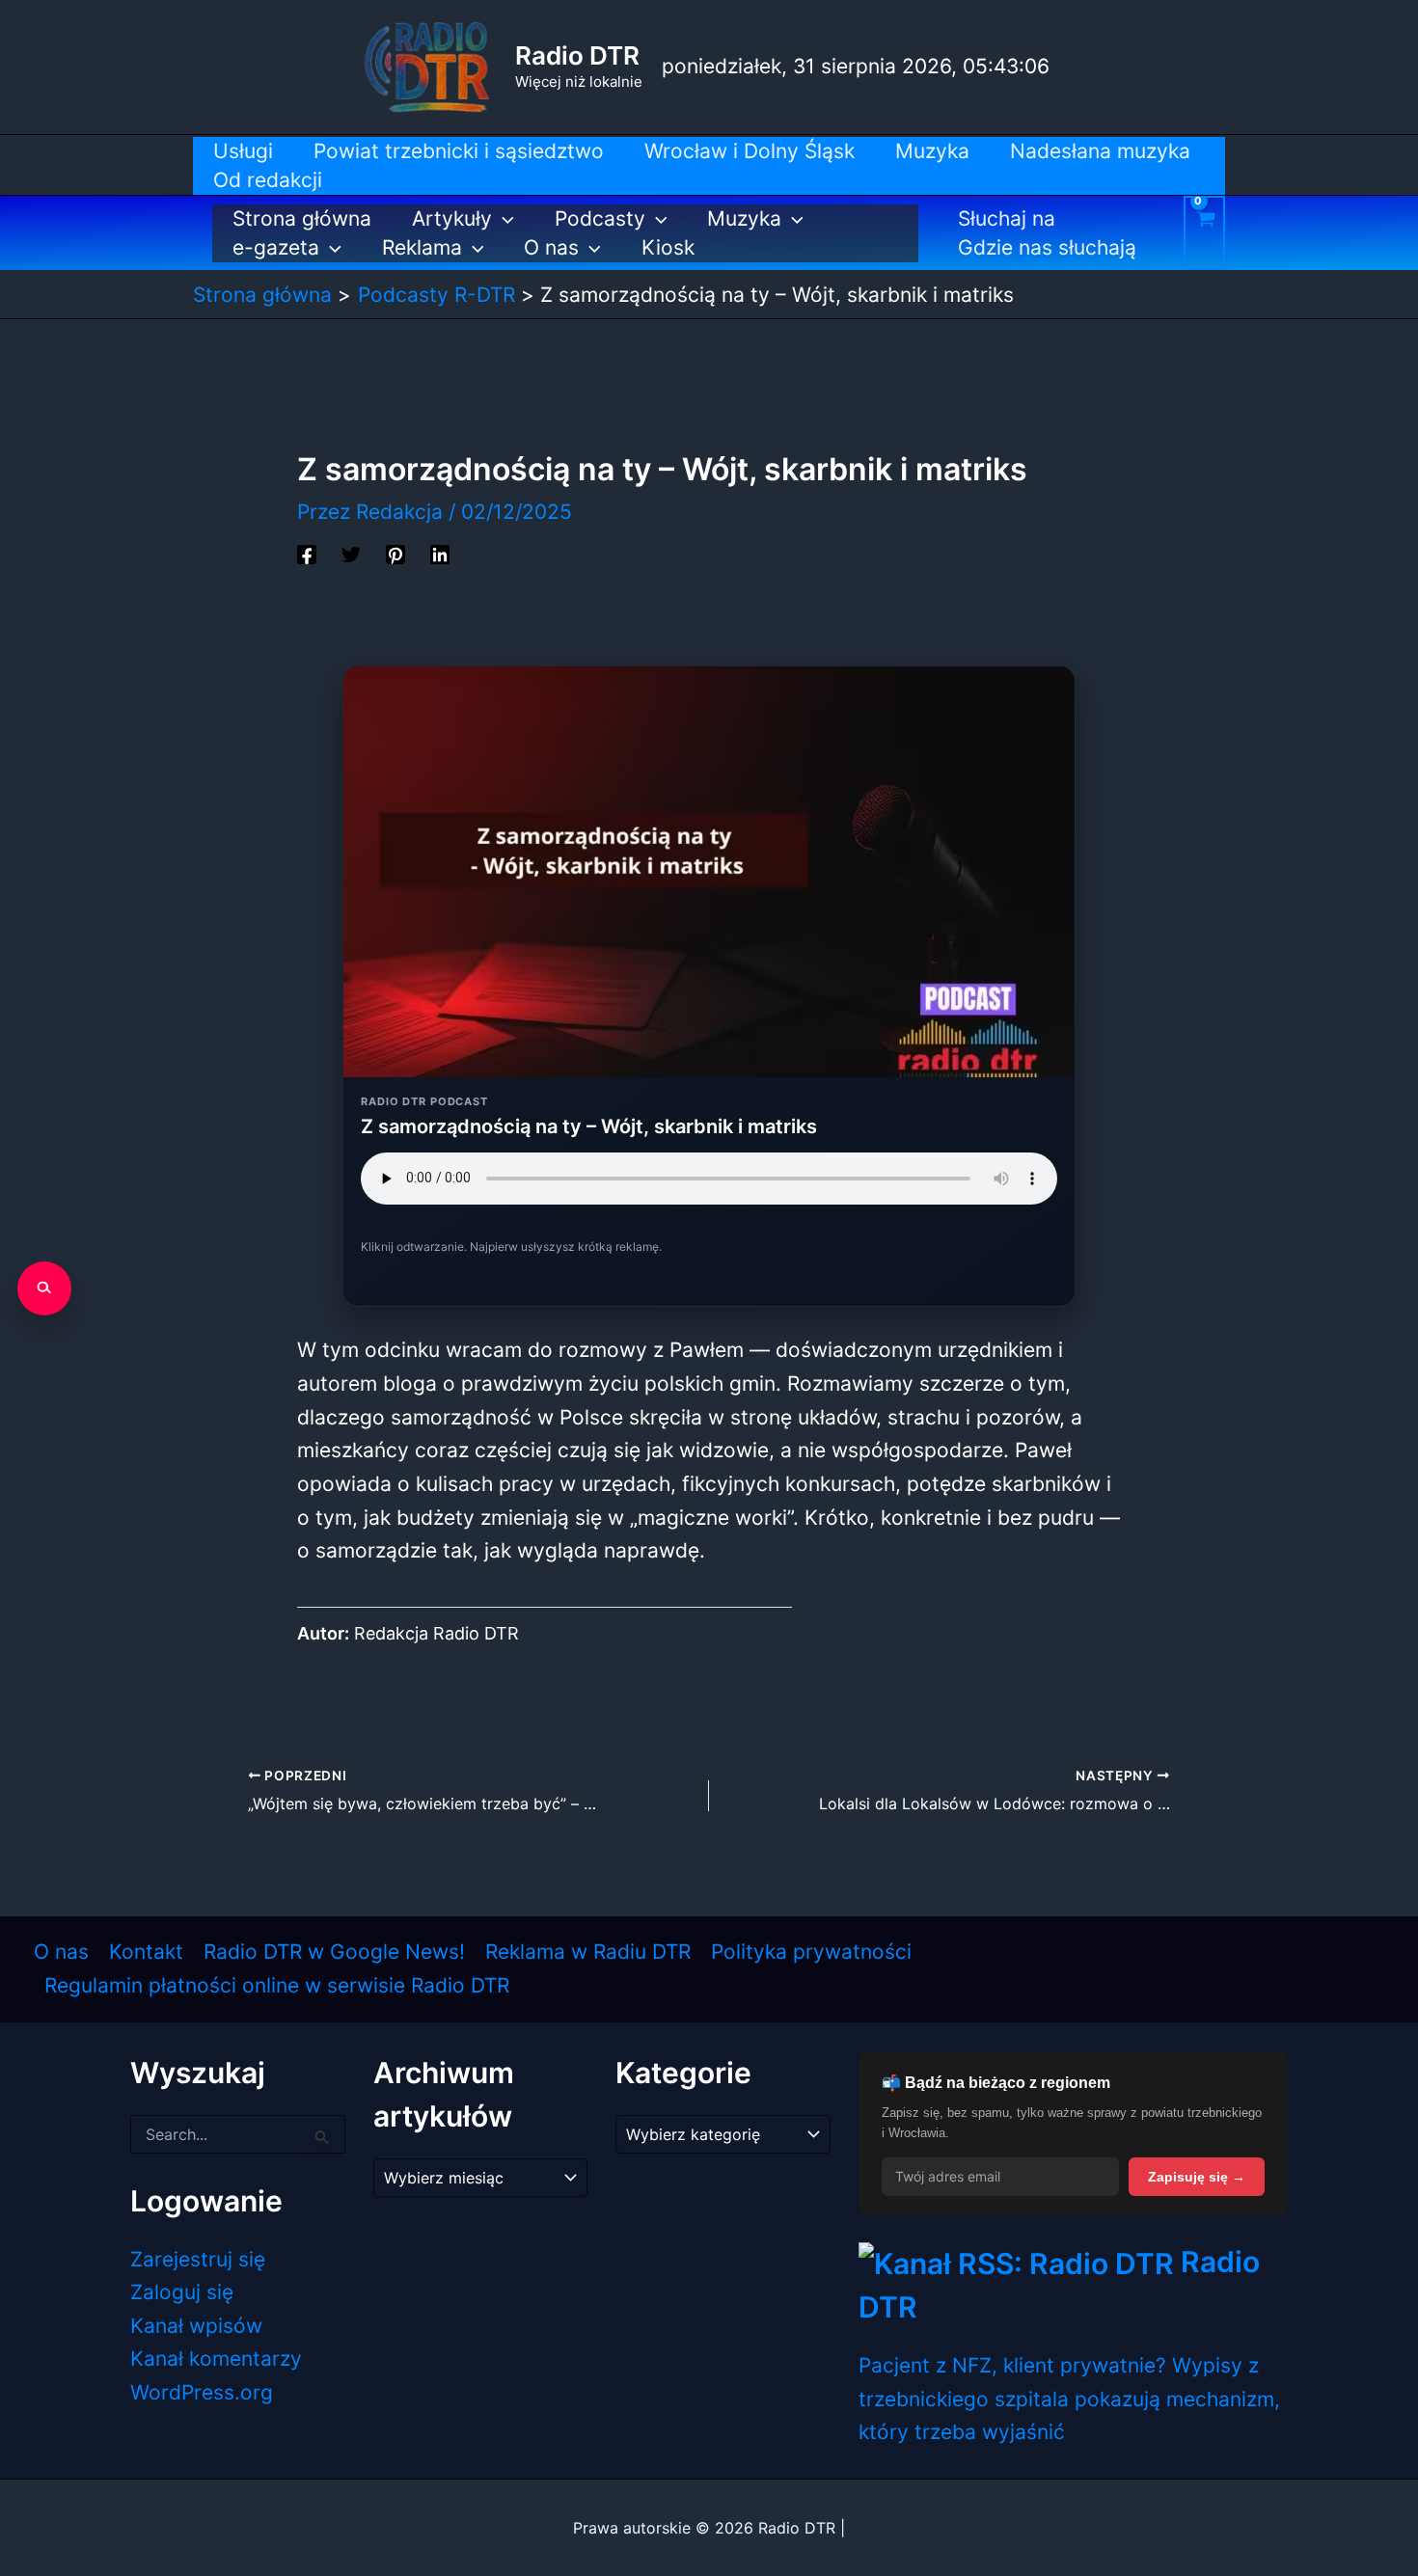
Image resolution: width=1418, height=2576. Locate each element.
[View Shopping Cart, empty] (1204, 233)
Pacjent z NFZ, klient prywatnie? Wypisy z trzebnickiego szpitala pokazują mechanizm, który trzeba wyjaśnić (1069, 2399)
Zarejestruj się (198, 2259)
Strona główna (302, 218)
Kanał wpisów (196, 2326)
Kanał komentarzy (216, 2359)
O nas (551, 247)
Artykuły (452, 218)
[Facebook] (307, 553)
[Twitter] (351, 553)
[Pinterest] (395, 553)
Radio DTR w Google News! (334, 1952)
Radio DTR (577, 55)
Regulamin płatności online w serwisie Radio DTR (277, 1985)
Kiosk (668, 247)
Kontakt (146, 1952)
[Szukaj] (44, 1288)
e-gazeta (276, 247)
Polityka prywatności (811, 1952)
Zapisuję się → (1197, 2177)
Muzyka (744, 218)
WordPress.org (202, 2392)
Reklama (422, 247)
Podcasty (600, 218)
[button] (503, 219)
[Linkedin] (440, 553)
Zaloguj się (182, 2292)
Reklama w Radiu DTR (588, 1952)
